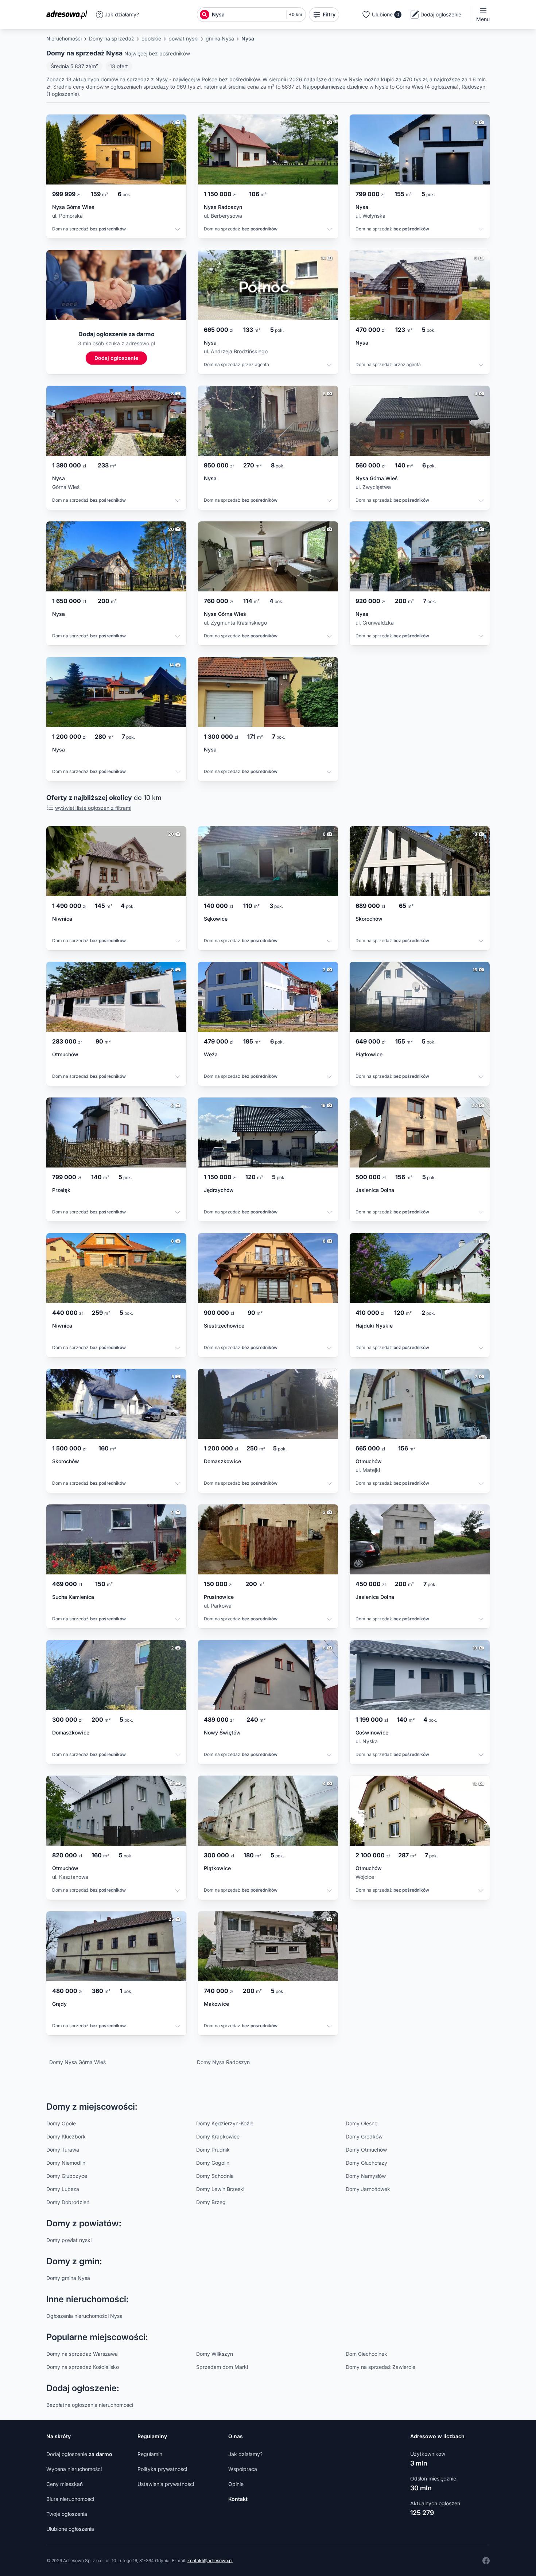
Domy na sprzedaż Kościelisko (83, 2367)
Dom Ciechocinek (366, 2354)
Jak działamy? (122, 14)
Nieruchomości (64, 38)
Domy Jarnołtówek (368, 2189)
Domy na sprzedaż (112, 38)
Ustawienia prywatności (166, 2484)
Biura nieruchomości (70, 2499)
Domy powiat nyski (69, 2240)
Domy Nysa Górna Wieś (77, 2062)
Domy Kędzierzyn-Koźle (225, 2123)
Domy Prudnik (213, 2150)
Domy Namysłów (366, 2176)
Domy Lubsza (63, 2189)
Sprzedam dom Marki (222, 2367)
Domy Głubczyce (67, 2176)
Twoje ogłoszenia (67, 2514)
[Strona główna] (69, 15)
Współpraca (243, 2469)
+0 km (296, 14)
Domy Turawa (63, 2150)
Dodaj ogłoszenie (79, 2454)
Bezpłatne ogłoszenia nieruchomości (90, 2405)
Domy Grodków (364, 2136)
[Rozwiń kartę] (178, 230)
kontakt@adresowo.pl (210, 2561)
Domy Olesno (362, 2123)
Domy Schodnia (215, 2176)
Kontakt (238, 2499)
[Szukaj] (205, 15)
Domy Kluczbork (66, 2136)
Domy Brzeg (211, 2202)
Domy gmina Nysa (68, 2278)
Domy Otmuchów (366, 2150)
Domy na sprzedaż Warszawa (82, 2354)
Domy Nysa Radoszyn (223, 2062)
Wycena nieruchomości (74, 2469)
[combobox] (247, 15)
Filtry (329, 14)
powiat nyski (183, 38)
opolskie (151, 38)
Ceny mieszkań (65, 2484)
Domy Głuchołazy (366, 2163)
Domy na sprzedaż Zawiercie (380, 2367)
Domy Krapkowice (218, 2136)
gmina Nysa (220, 38)
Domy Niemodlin (66, 2163)
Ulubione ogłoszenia (70, 2529)
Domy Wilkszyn (215, 2354)
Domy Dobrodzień (68, 2202)
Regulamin (150, 2454)
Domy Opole (61, 2123)
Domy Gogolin (213, 2163)
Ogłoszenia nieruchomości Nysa (84, 2316)
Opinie (236, 2484)
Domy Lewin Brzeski (220, 2189)
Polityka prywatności (162, 2469)
